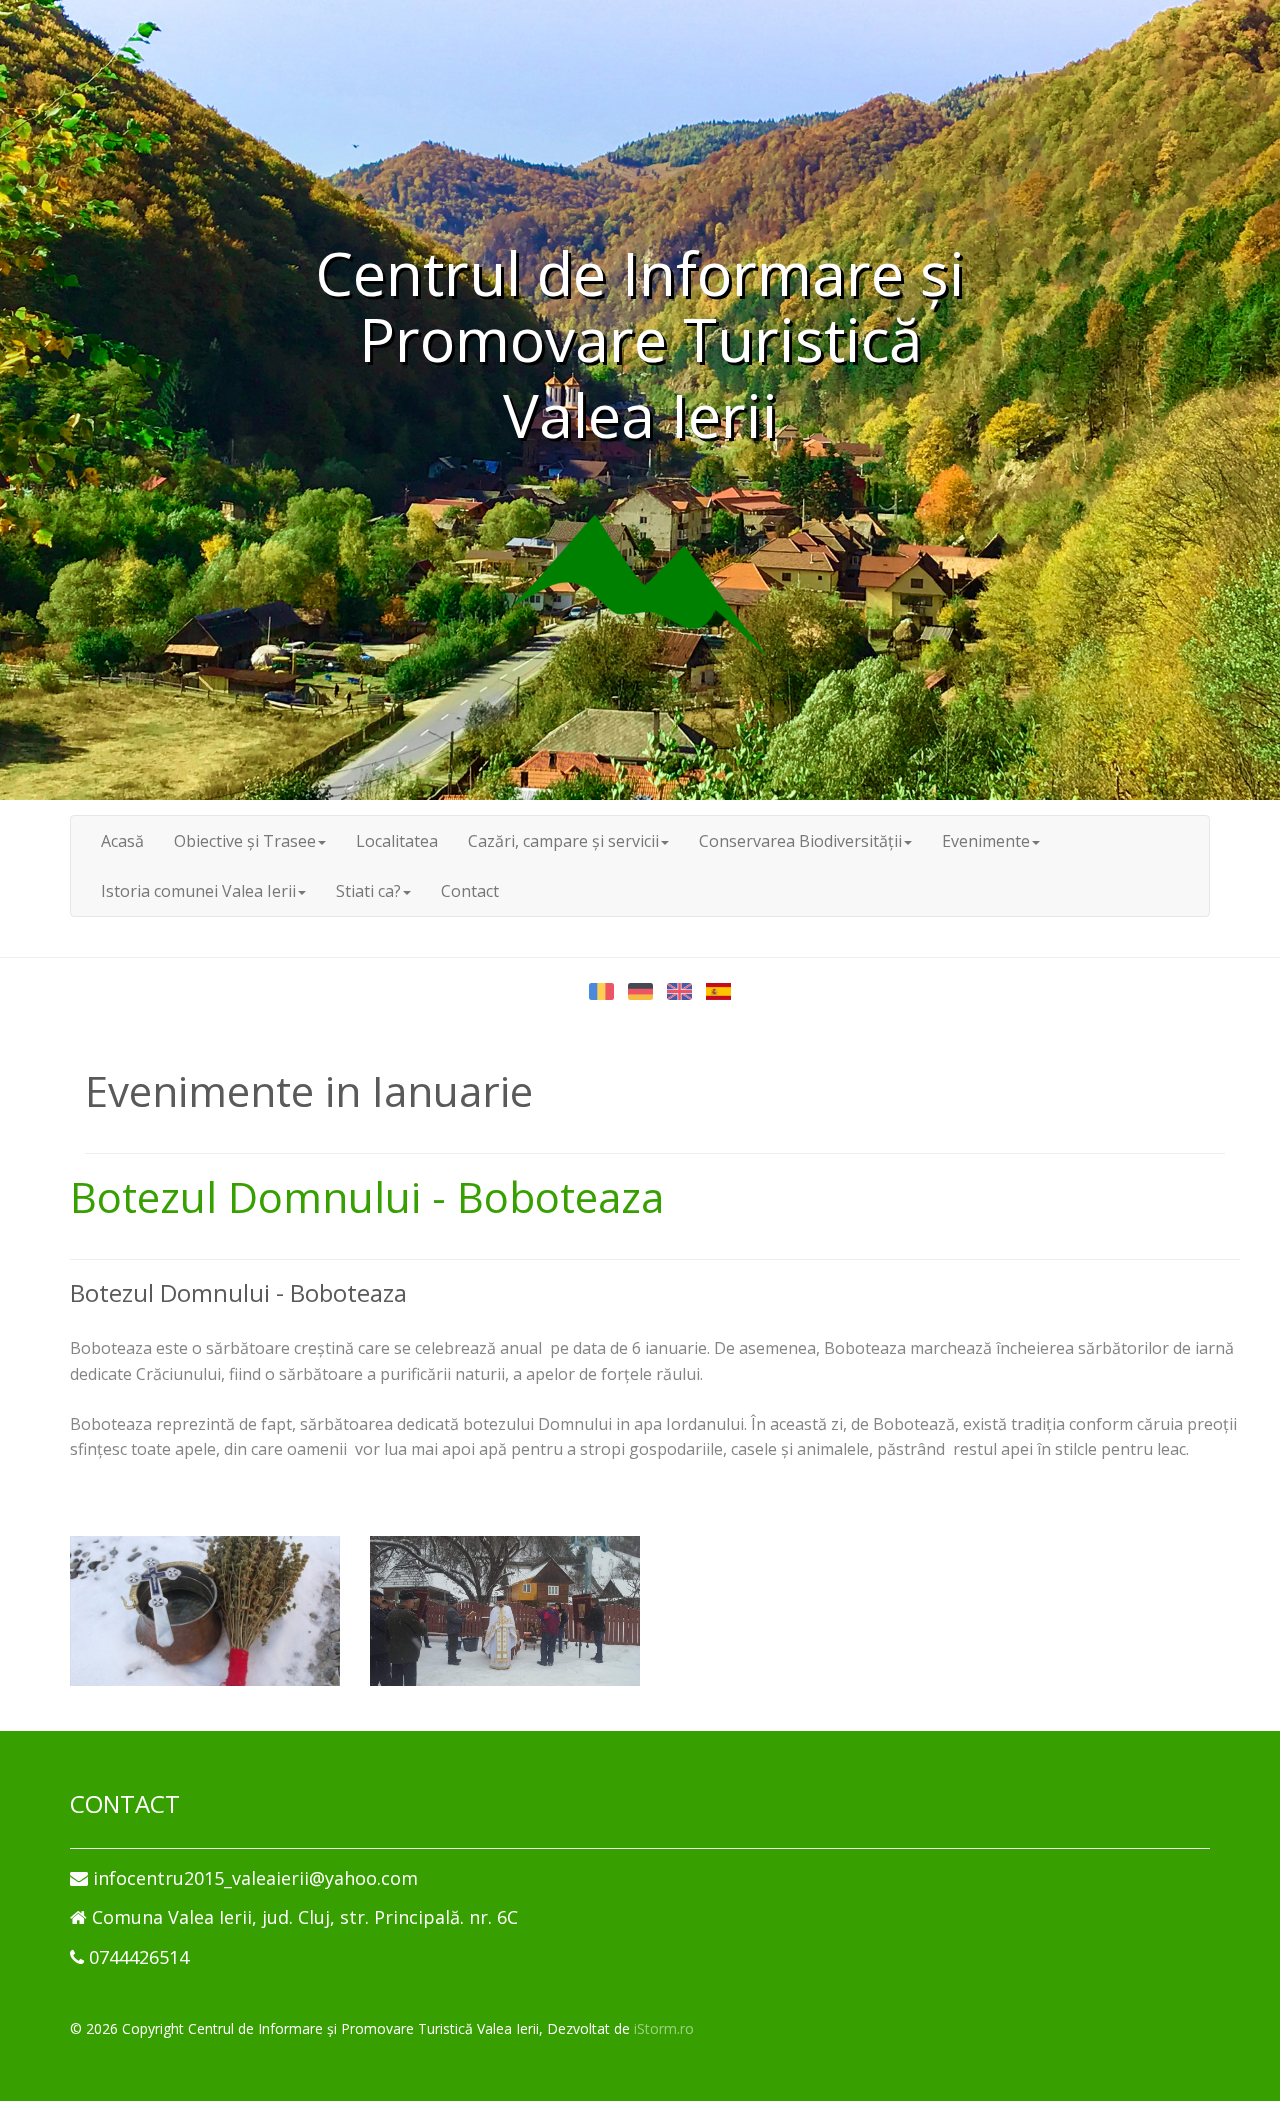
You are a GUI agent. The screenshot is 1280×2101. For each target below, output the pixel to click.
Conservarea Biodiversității (800, 841)
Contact (470, 891)
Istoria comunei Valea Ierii (198, 891)
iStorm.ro (664, 2028)
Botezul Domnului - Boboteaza (367, 1196)
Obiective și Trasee (245, 841)
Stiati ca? (368, 891)
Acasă (122, 841)
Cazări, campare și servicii (563, 841)
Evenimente (986, 841)
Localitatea (397, 841)
